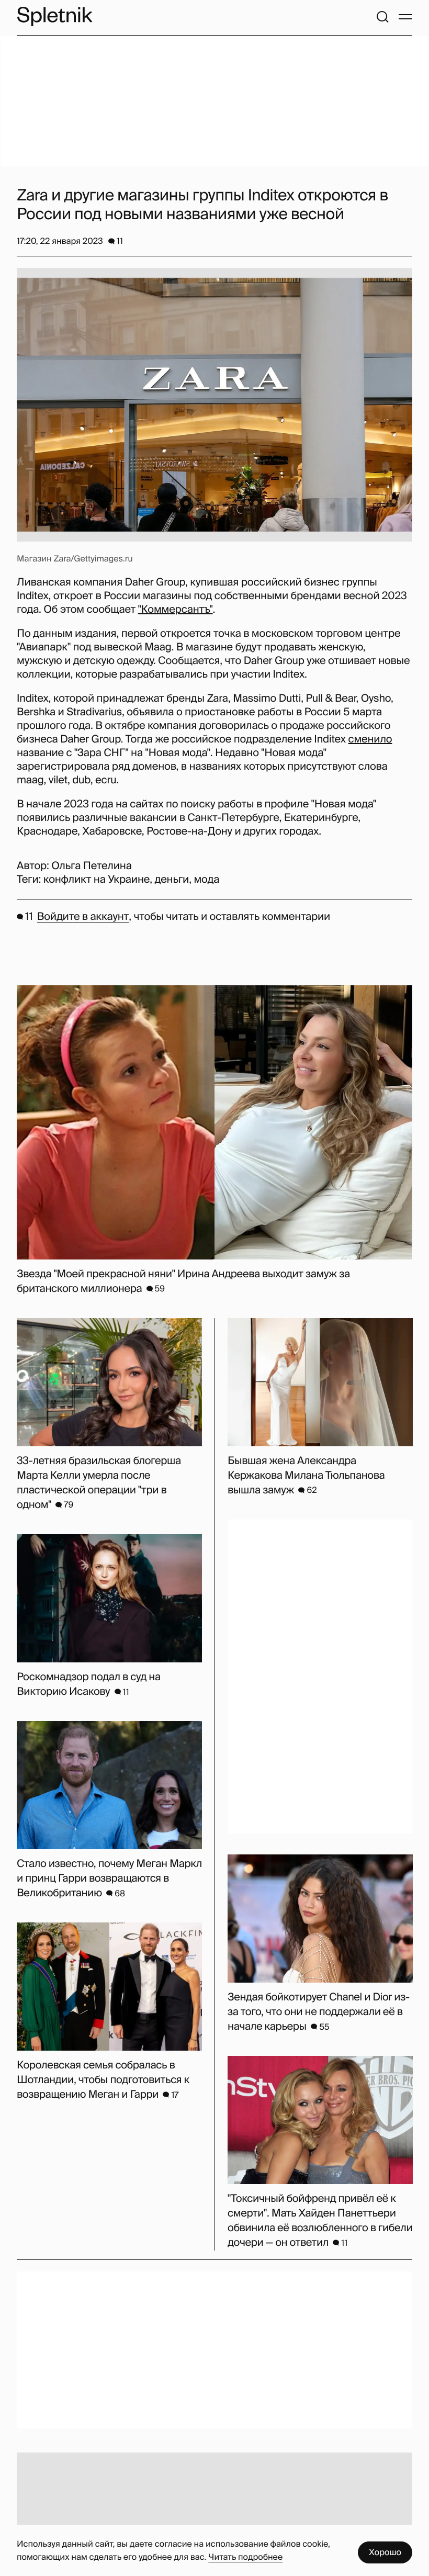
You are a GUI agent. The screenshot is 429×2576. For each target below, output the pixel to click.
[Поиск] (382, 17)
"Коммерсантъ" (176, 610)
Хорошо (385, 2552)
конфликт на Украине (97, 880)
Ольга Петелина (91, 866)
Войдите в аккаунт (83, 917)
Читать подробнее (245, 2557)
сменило (370, 739)
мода (206, 880)
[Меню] (405, 17)
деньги (172, 880)
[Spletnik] (54, 16)
